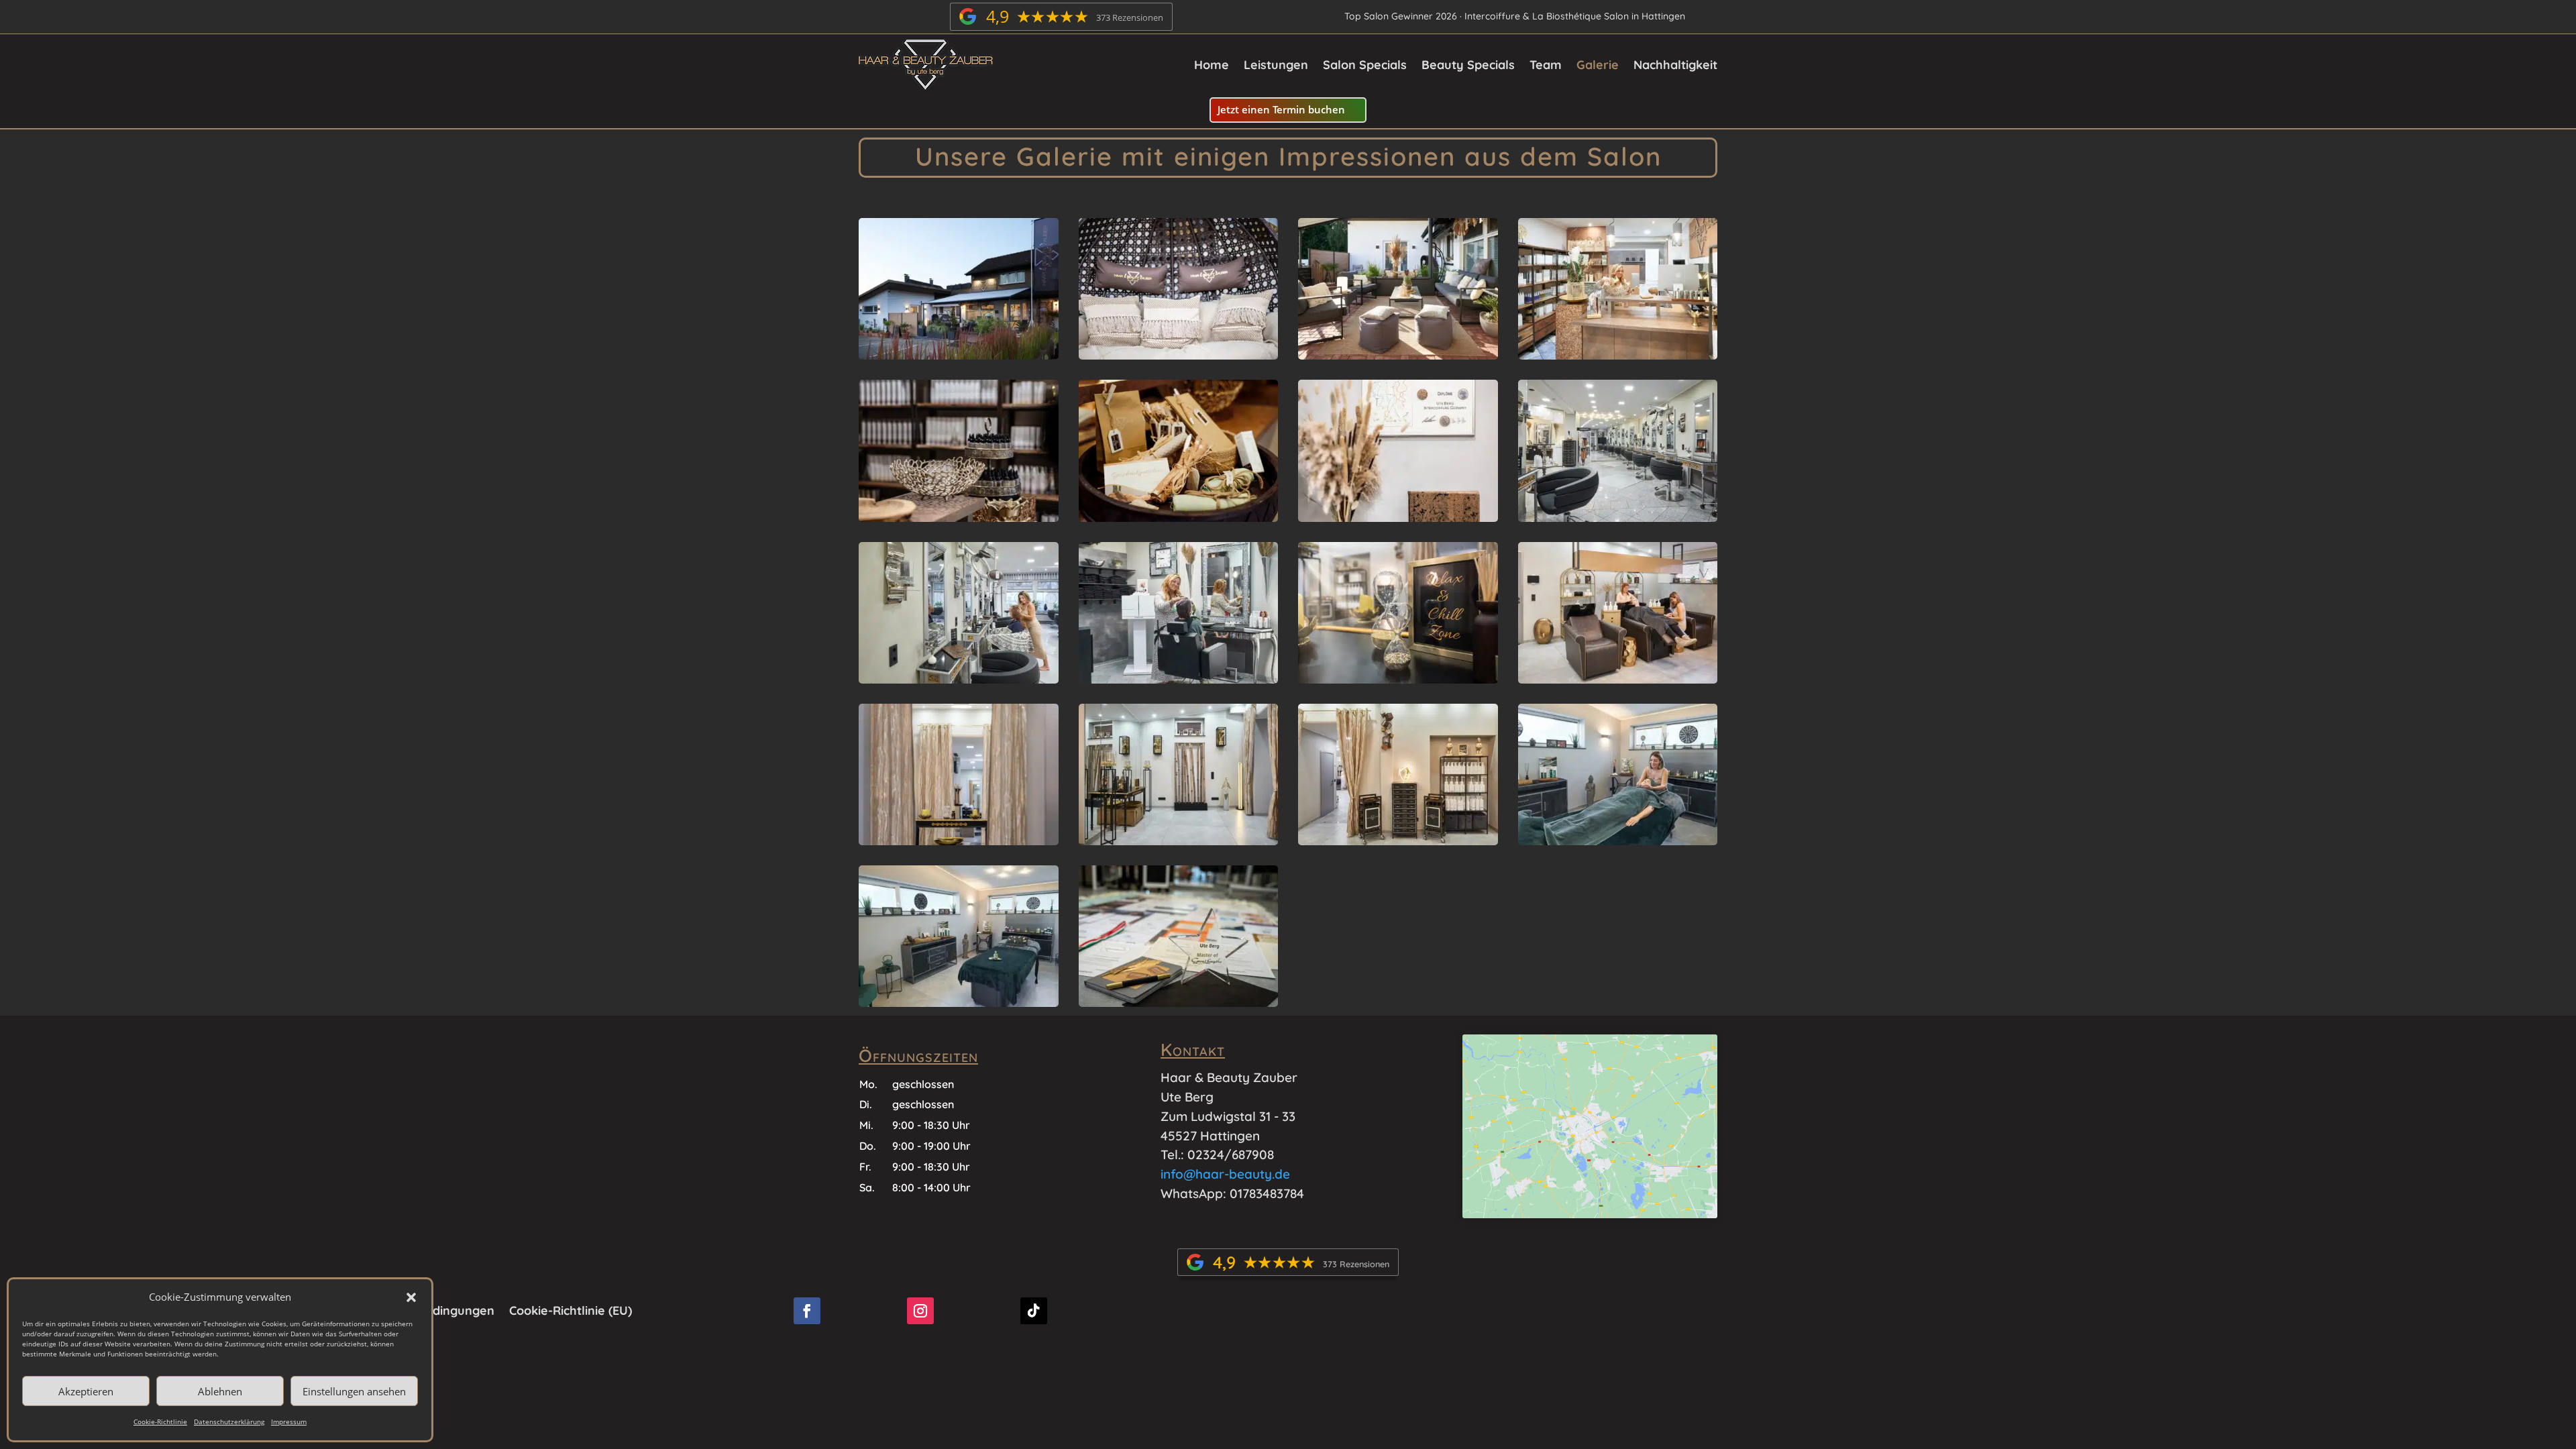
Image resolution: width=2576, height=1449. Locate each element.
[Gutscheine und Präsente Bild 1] (1179, 517)
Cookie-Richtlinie (160, 1421)
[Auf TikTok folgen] (1034, 1311)
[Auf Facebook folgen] (807, 1311)
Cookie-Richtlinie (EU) (571, 1309)
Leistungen (1276, 65)
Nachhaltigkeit (1675, 65)
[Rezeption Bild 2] (959, 517)
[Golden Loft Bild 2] (1398, 679)
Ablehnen (220, 1391)
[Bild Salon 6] (1398, 840)
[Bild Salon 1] (1618, 517)
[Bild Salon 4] (1618, 679)
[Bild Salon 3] (1179, 679)
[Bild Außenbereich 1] (959, 355)
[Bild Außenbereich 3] (1398, 355)
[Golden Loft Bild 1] (959, 840)
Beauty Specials (1468, 65)
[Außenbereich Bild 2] (1179, 355)
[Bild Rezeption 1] (1618, 355)
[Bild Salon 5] (1179, 840)
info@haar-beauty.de (1225, 1174)
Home (1212, 65)
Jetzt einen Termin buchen (1281, 109)
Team (1546, 65)
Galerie (1598, 65)
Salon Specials (1365, 65)
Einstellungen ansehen (354, 1391)
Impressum (289, 1421)
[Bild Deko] (1398, 517)
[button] (411, 1297)
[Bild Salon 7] (1618, 840)
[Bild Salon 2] (959, 679)
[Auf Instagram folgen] (920, 1311)
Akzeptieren (86, 1391)
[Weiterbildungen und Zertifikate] (1179, 1002)
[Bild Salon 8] (959, 1002)
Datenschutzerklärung (229, 1421)
